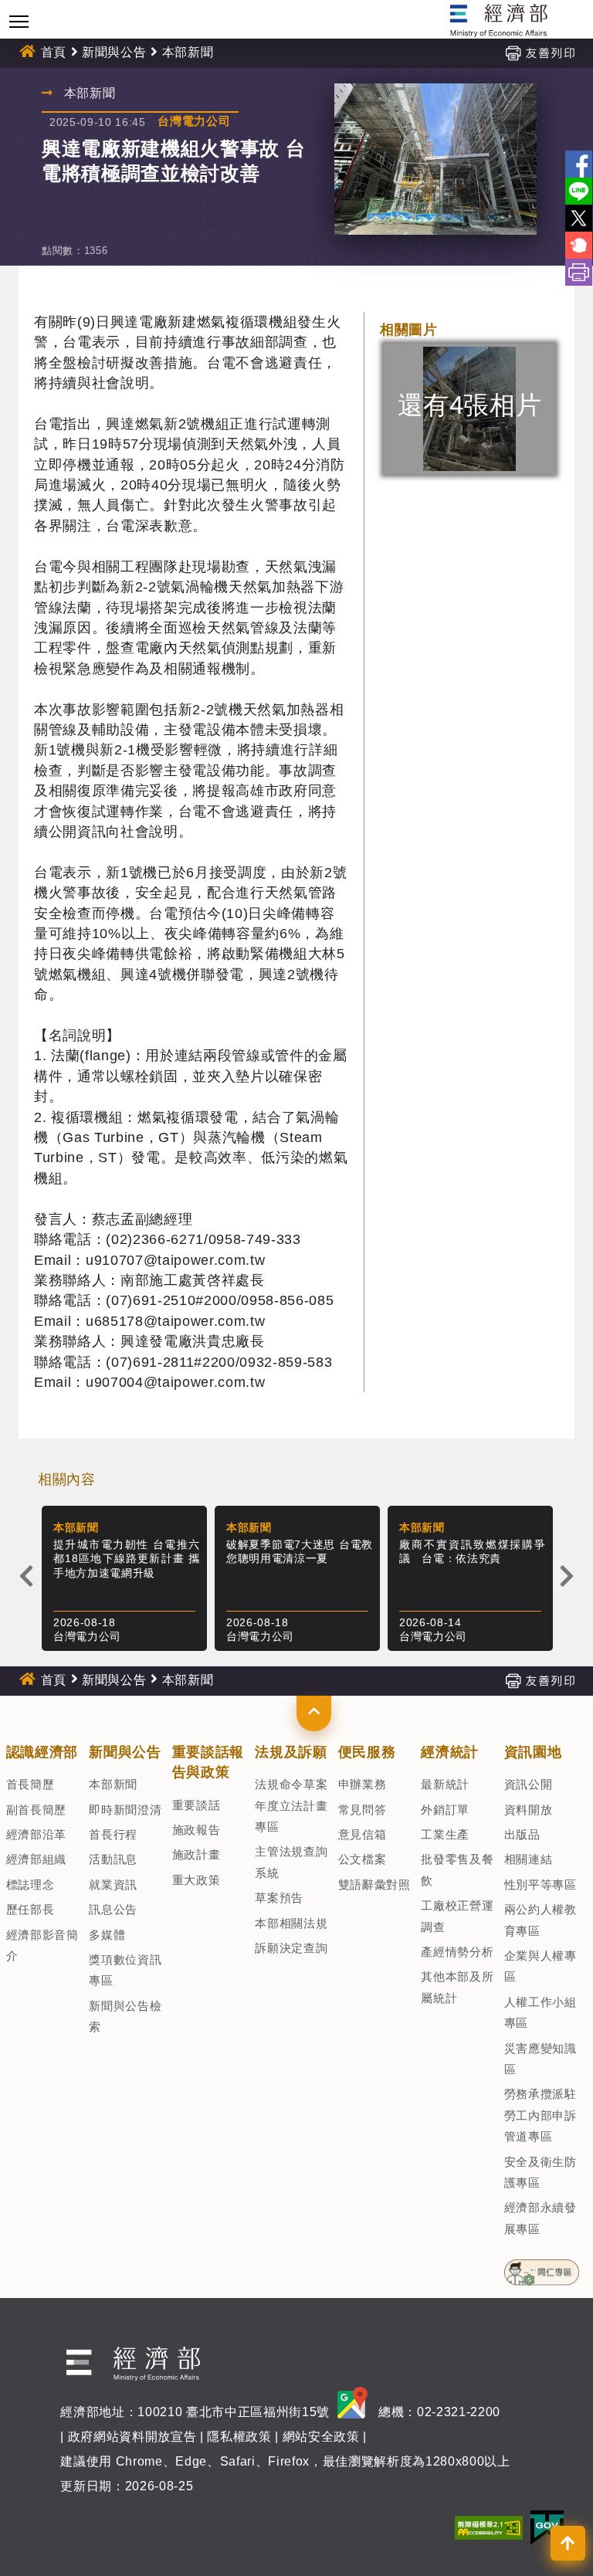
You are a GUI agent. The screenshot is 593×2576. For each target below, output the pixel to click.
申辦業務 (363, 1784)
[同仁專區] (542, 2268)
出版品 (522, 1834)
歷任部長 (30, 1909)
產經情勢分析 (457, 1952)
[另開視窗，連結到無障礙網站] (489, 2527)
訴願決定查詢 (291, 1948)
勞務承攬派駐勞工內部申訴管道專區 (540, 2115)
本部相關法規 (291, 1923)
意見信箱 (363, 1834)
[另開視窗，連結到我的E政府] (547, 2527)
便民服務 (367, 1752)
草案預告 (279, 1898)
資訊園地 (533, 1752)
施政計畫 (197, 1854)
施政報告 (197, 1830)
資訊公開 (529, 1784)
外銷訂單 (445, 1810)
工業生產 (445, 1834)
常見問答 (363, 1810)
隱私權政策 (239, 2437)
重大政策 (197, 1880)
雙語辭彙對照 (374, 1885)
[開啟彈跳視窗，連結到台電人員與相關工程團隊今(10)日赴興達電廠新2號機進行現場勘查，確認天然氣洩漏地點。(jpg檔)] (435, 159)
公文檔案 (363, 1859)
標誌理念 (30, 1885)
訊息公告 (113, 1909)
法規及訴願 (291, 1752)
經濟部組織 (36, 1859)
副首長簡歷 (36, 1810)
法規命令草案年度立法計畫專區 (291, 1805)
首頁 (54, 52)
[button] (314, 1713)
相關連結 (529, 1859)
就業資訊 (113, 1885)
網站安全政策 (321, 2437)
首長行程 (113, 1834)
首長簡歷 (30, 1784)
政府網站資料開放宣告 (132, 2437)
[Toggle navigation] (19, 21)
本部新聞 (113, 1784)
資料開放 (529, 1810)
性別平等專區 (540, 1885)
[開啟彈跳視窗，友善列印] (540, 52)
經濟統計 (450, 1752)
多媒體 (107, 1935)
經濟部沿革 (36, 1834)
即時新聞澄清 (125, 1810)
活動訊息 (113, 1859)
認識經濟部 (42, 1752)
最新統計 (445, 1784)
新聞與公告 (114, 52)
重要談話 (197, 1805)
